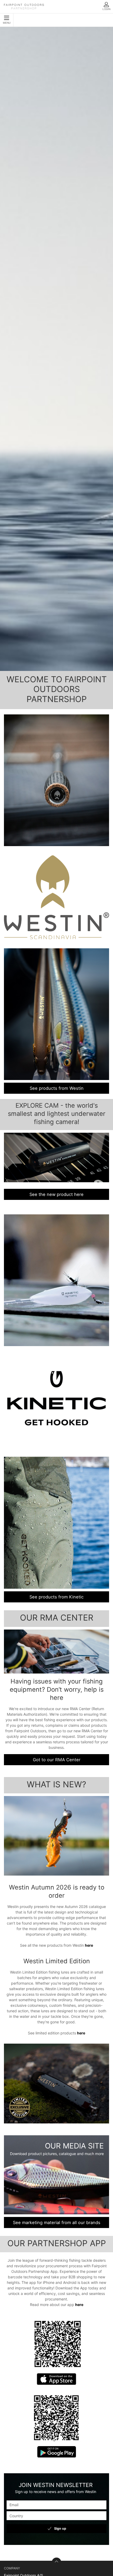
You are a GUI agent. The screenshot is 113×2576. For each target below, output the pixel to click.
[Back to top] (56, 2562)
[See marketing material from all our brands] (56, 2175)
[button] (56, 1651)
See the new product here (56, 1194)
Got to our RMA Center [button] (57, 1760)
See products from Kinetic (56, 1597)
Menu (7, 23)
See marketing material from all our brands (57, 2222)
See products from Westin (57, 1088)
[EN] (24, 7)
